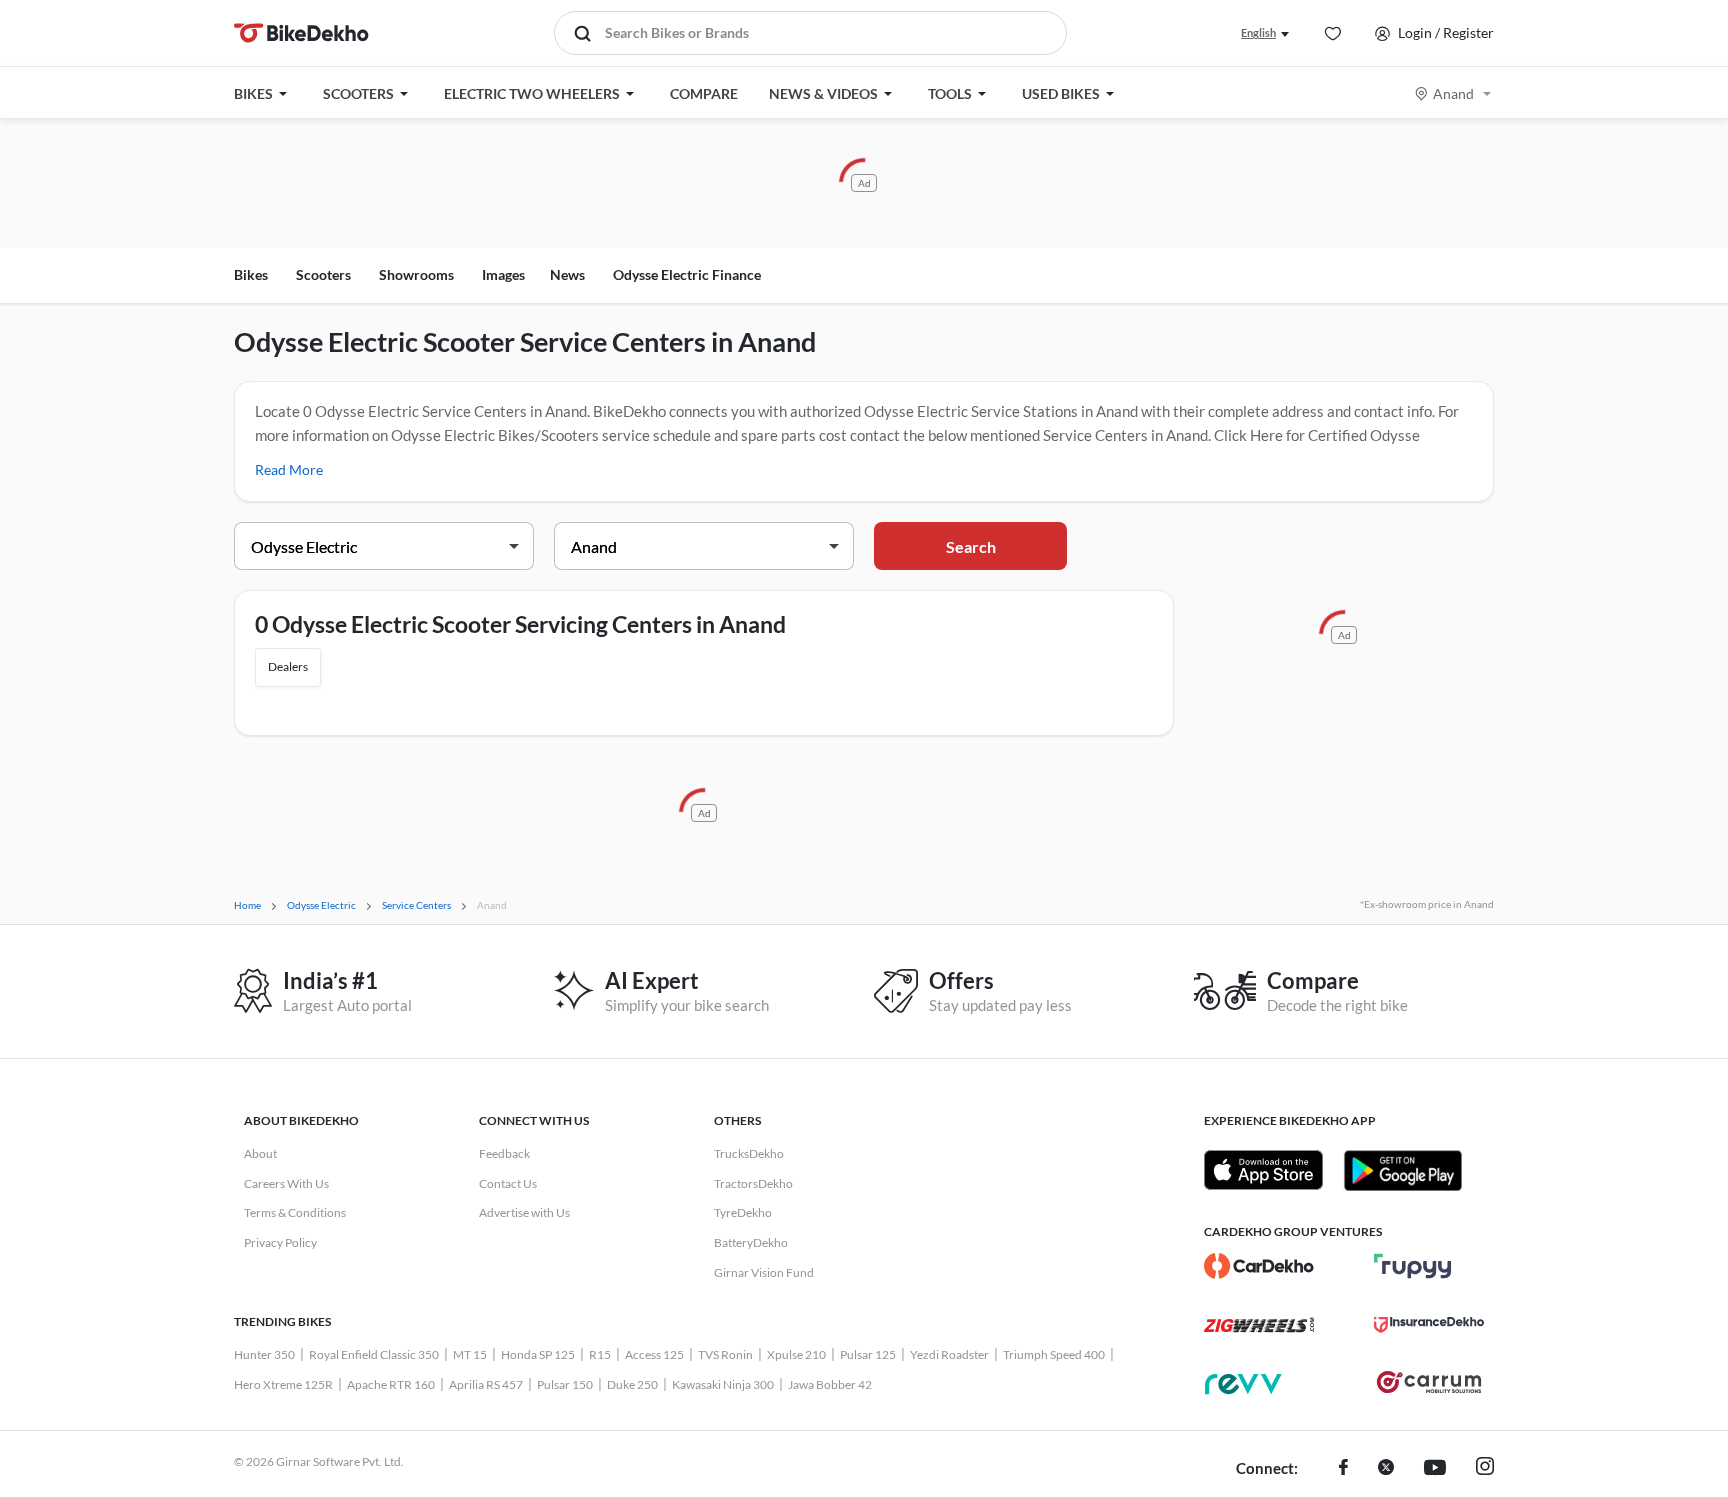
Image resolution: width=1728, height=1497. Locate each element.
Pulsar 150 (565, 1384)
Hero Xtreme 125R (283, 1384)
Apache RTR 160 (391, 1384)
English (1258, 32)
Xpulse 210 (796, 1354)
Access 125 (654, 1354)
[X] (1386, 1469)
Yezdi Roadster (949, 1354)
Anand (1453, 93)
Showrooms (416, 274)
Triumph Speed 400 (1054, 1354)
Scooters (323, 274)
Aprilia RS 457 (486, 1384)
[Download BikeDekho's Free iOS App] (1263, 1170)
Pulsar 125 (868, 1354)
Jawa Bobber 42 (830, 1384)
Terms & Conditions (295, 1212)
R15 (600, 1354)
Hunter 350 (264, 1354)
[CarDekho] (1259, 1266)
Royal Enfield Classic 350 (374, 1354)
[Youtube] (1435, 1469)
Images (503, 274)
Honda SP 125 (538, 1354)
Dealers (288, 666)
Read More (289, 469)
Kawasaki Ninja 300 (723, 1384)
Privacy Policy (280, 1242)
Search (971, 546)
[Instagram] (1485, 1469)
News (567, 274)
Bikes (251, 274)
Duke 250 (632, 1384)
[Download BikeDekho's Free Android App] (1402, 1170)
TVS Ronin (725, 1354)
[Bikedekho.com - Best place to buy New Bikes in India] (301, 33)
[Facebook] (1343, 1469)
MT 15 (470, 1354)
